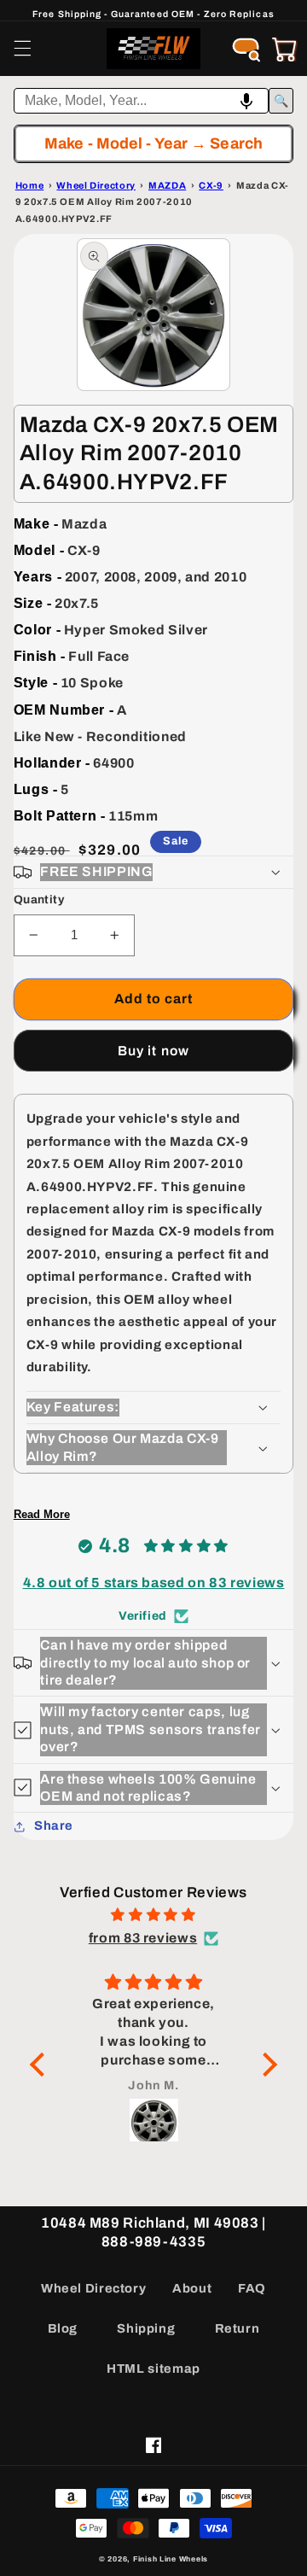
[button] (22, 49)
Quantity (39, 900)
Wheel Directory (93, 2288)
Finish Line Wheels (171, 2559)
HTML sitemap (153, 2369)
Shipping (146, 2328)
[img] (153, 1915)
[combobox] (142, 101)
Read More (42, 1514)
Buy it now (153, 1051)
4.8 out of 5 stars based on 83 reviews (154, 1583)
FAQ (252, 2288)
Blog (63, 2328)
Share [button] (54, 1825)
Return (237, 2328)
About (192, 2288)
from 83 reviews (143, 1938)
